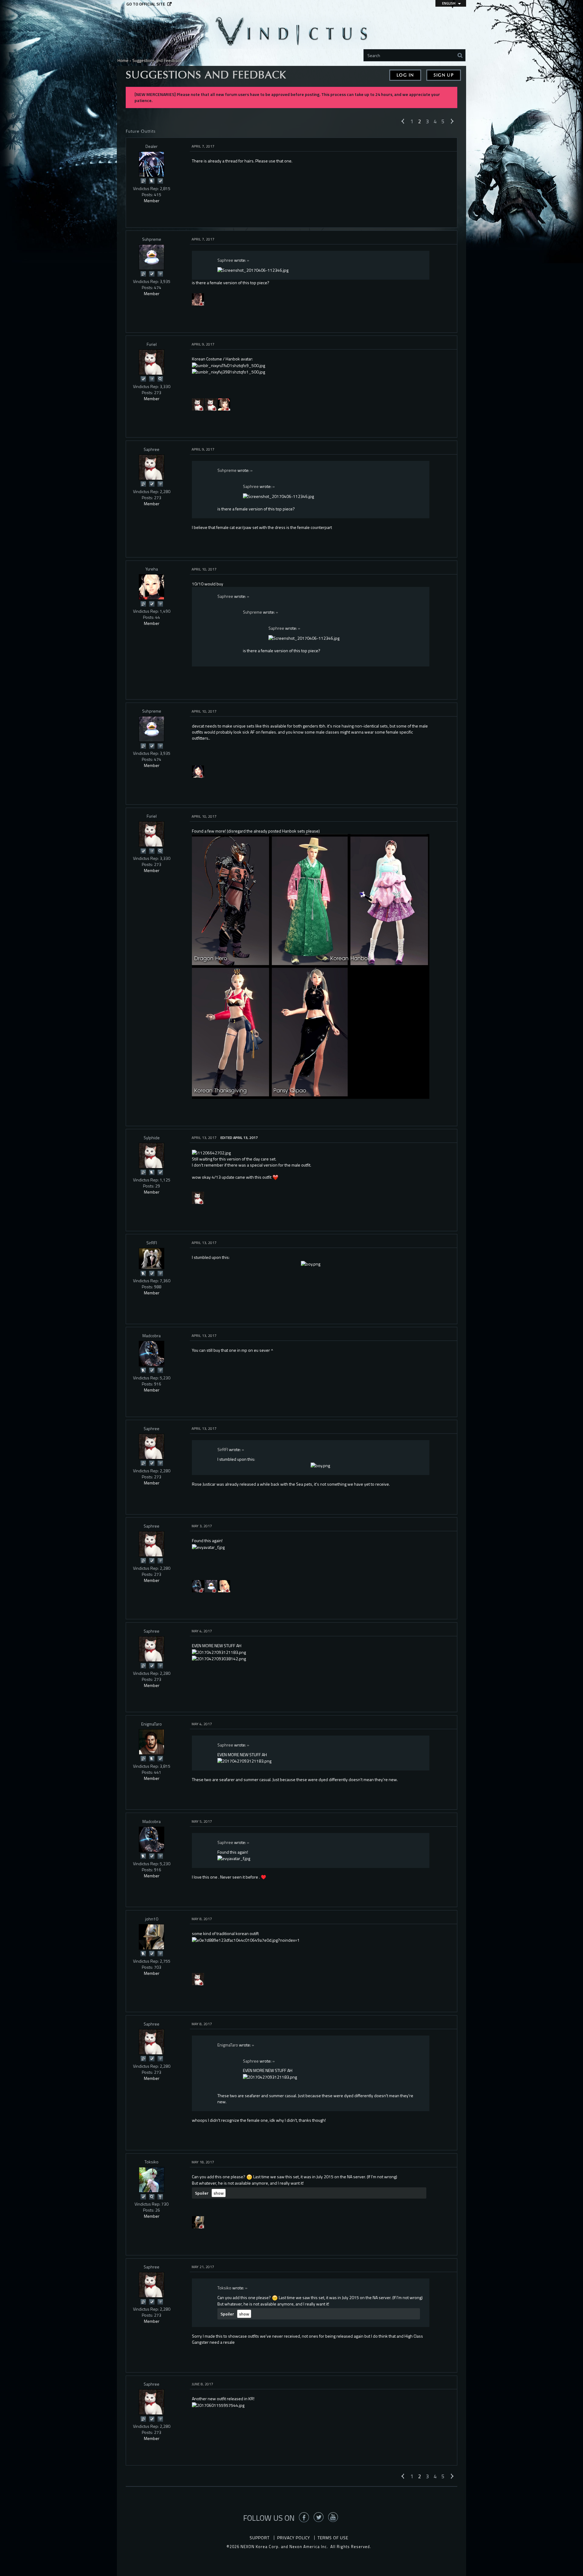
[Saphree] (198, 404)
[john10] (152, 1937)
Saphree (225, 260)
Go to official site (146, 4)
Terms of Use (333, 2538)
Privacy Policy (294, 2538)
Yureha (152, 569)
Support (260, 2538)
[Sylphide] (152, 1156)
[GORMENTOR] (198, 299)
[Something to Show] (143, 181)
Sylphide (152, 1138)
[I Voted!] (160, 181)
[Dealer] (152, 164)
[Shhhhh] (152, 181)
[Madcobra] (152, 1354)
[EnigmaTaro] (152, 1742)
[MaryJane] (224, 1586)
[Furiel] (152, 362)
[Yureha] (152, 587)
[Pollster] (160, 273)
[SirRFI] (152, 1259)
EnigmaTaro (152, 1724)
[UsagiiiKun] (198, 771)
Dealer (152, 146)
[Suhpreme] (152, 257)
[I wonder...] (160, 378)
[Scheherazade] (211, 404)
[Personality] (160, 2196)
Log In (405, 75)
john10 (152, 1919)
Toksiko (152, 2162)
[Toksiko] (152, 2180)
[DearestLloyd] (211, 1586)
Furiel (152, 344)
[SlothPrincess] (224, 404)
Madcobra (152, 1336)
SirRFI (152, 1243)
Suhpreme (152, 239)
